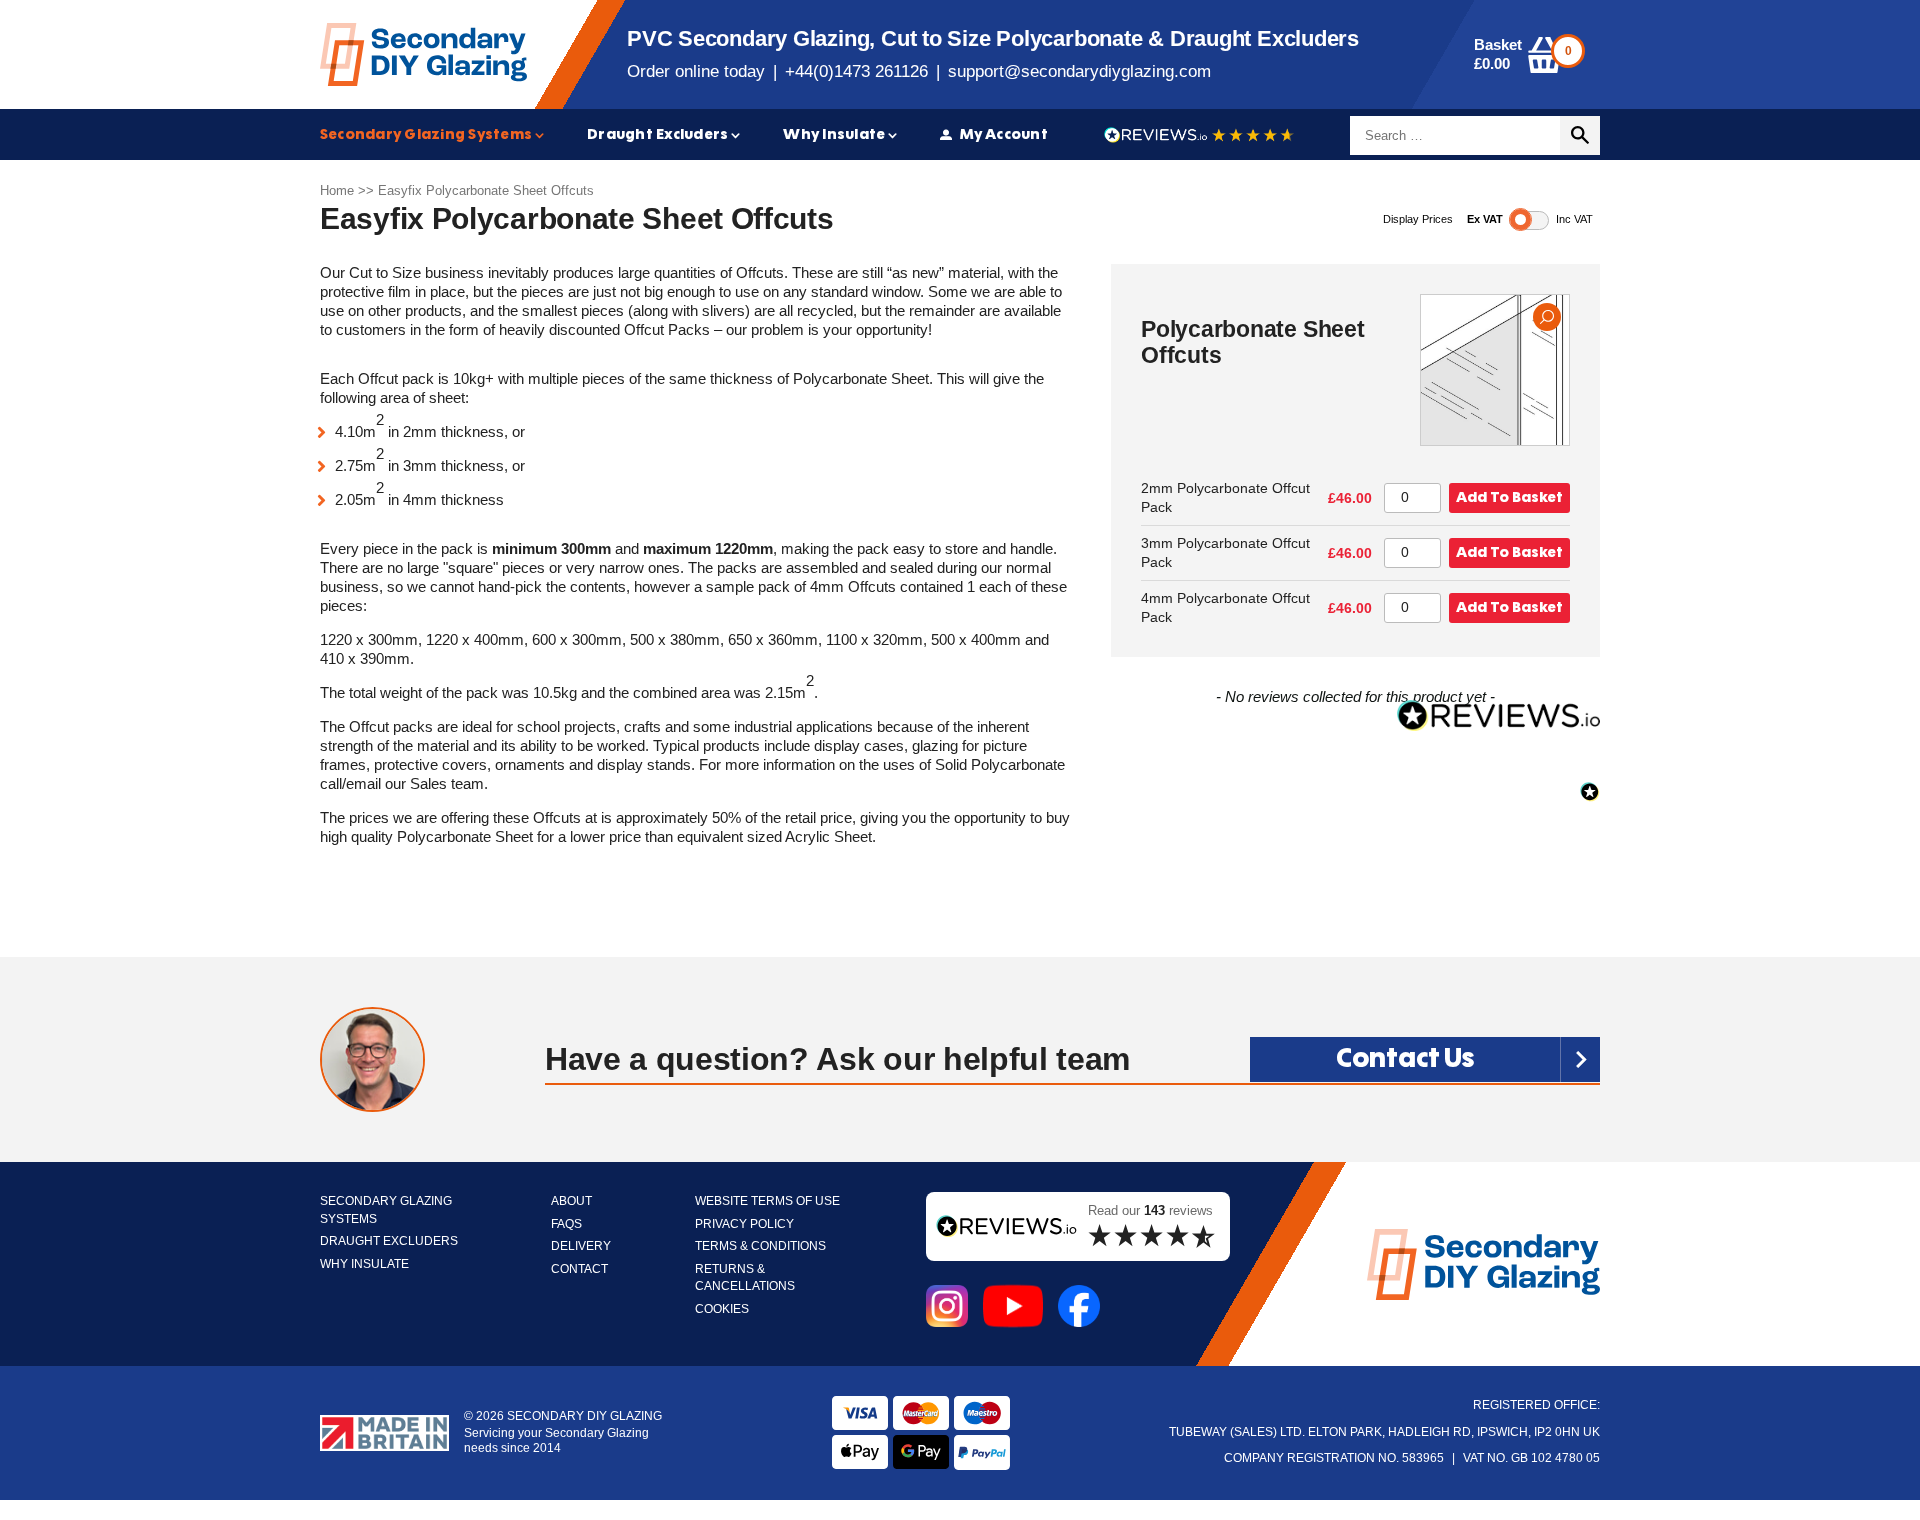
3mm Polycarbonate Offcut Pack (1225, 553)
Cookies (722, 1309)
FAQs (566, 1224)
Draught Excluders (657, 134)
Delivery (581, 1246)
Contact (579, 1269)
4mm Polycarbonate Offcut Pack (1225, 608)
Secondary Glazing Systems (426, 134)
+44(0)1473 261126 (856, 71)
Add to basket (1509, 497)
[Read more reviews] (1199, 135)
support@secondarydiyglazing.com (1079, 71)
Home (337, 191)
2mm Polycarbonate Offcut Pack (1225, 498)
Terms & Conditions (760, 1246)
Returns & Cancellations (745, 1278)
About (571, 1201)
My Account (1004, 134)
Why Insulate (834, 134)
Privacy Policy (744, 1224)
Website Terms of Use (767, 1201)
